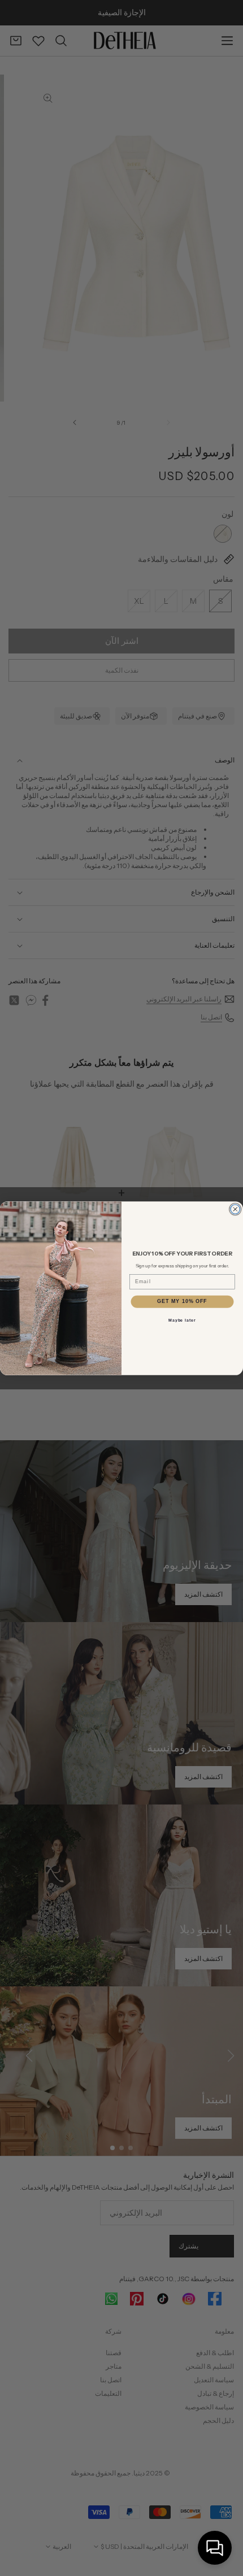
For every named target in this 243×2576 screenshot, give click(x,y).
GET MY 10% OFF (182, 1301)
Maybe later (182, 1320)
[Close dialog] (235, 1209)
